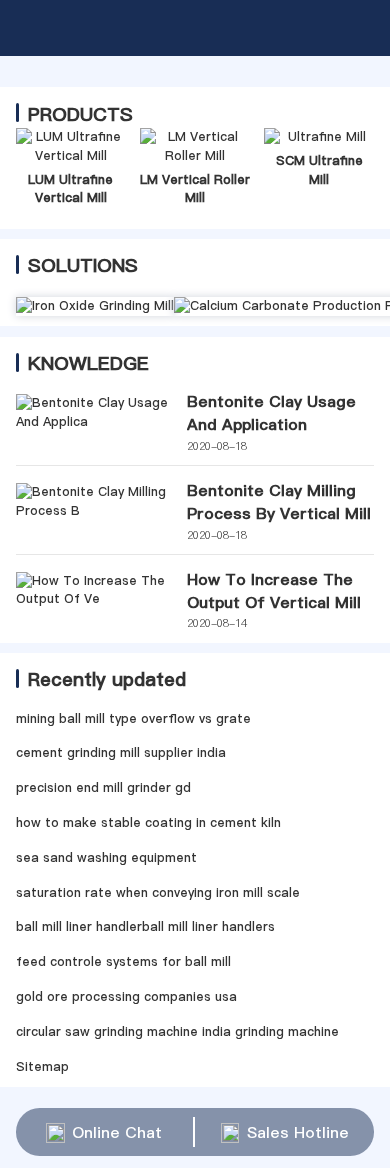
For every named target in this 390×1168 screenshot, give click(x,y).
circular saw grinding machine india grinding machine (177, 1031)
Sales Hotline (298, 1132)
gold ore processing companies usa (126, 996)
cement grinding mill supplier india (121, 752)
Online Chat (117, 1132)
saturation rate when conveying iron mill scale (158, 892)
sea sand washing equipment (106, 857)
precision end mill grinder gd (103, 787)
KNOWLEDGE (88, 363)
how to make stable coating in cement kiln (148, 822)
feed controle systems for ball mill (123, 961)
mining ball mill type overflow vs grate (133, 718)
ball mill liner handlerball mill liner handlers (145, 926)
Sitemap (42, 1066)
